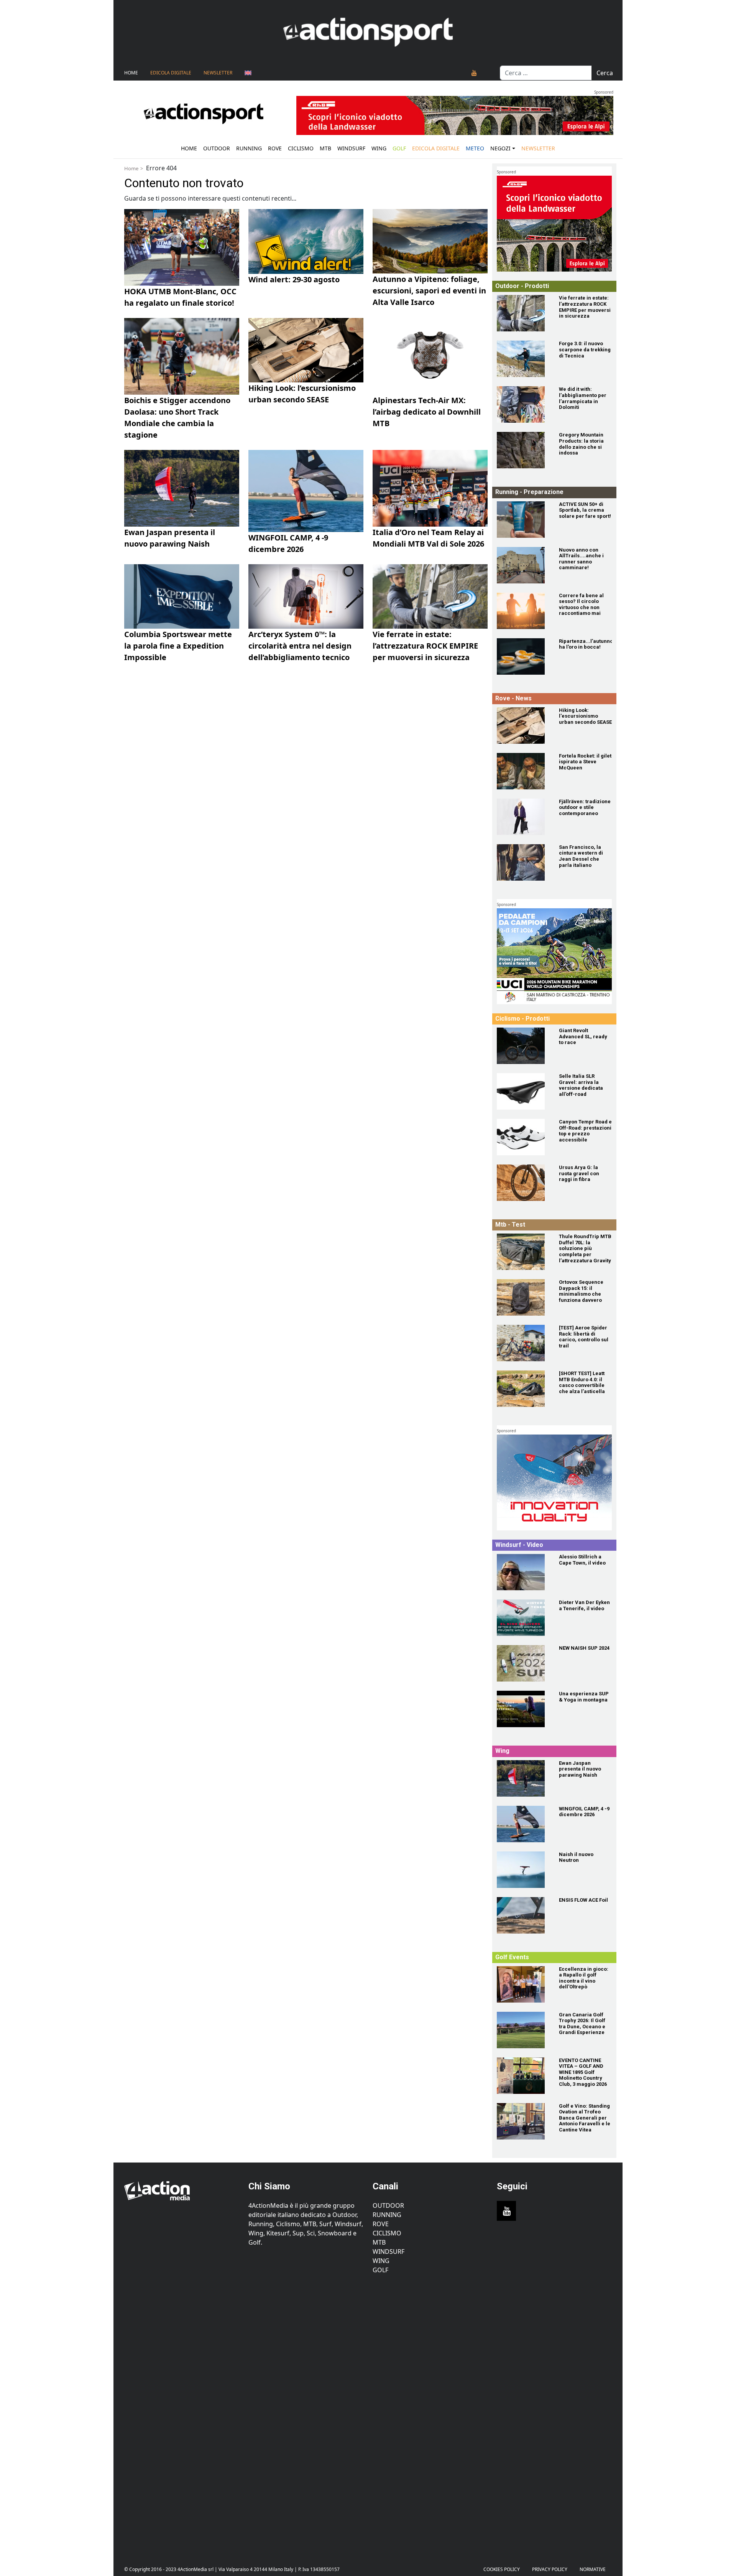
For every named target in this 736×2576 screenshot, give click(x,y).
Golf (380, 2270)
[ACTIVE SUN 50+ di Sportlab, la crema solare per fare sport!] (523, 520)
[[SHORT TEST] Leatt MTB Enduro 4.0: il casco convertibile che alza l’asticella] (523, 1389)
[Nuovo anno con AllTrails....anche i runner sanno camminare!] (523, 565)
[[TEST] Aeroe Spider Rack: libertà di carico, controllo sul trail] (523, 1343)
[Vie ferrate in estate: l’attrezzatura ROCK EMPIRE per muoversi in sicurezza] (523, 313)
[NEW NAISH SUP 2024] (523, 1663)
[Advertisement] (182, 2414)
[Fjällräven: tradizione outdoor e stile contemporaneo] (523, 817)
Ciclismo (301, 148)
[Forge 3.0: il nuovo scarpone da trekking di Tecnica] (523, 359)
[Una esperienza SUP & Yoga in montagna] (523, 1709)
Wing (379, 148)
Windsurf (351, 148)
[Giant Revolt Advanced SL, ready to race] (523, 1046)
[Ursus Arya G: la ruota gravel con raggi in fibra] (523, 1183)
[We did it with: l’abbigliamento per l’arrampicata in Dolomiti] (523, 404)
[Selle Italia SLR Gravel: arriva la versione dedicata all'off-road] (523, 1091)
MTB (379, 2242)
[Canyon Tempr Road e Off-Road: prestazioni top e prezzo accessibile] (523, 1137)
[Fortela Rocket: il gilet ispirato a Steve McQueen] (523, 771)
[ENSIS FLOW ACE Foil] (523, 1915)
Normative (593, 2569)
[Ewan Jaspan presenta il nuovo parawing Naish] (523, 1778)
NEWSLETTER (218, 73)
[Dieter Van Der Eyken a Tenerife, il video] (523, 1618)
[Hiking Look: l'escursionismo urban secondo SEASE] (523, 726)
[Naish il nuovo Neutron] (523, 1870)
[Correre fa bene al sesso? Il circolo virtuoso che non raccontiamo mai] (523, 611)
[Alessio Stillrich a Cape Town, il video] (523, 1572)
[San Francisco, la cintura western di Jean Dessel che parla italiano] (523, 862)
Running (249, 148)
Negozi (500, 148)
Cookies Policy (502, 2569)
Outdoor (217, 148)
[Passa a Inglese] (248, 73)
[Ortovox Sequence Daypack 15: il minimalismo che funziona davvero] (523, 1297)
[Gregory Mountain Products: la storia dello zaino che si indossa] (523, 450)
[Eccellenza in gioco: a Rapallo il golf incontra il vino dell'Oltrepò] (523, 1984)
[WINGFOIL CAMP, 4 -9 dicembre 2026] (523, 1824)
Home (131, 73)
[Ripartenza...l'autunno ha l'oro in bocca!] (523, 656)
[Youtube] (474, 73)
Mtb (325, 148)
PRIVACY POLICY (550, 2569)
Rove (275, 148)
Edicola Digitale (171, 73)
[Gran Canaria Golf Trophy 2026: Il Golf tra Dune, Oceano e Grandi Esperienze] (523, 2030)
